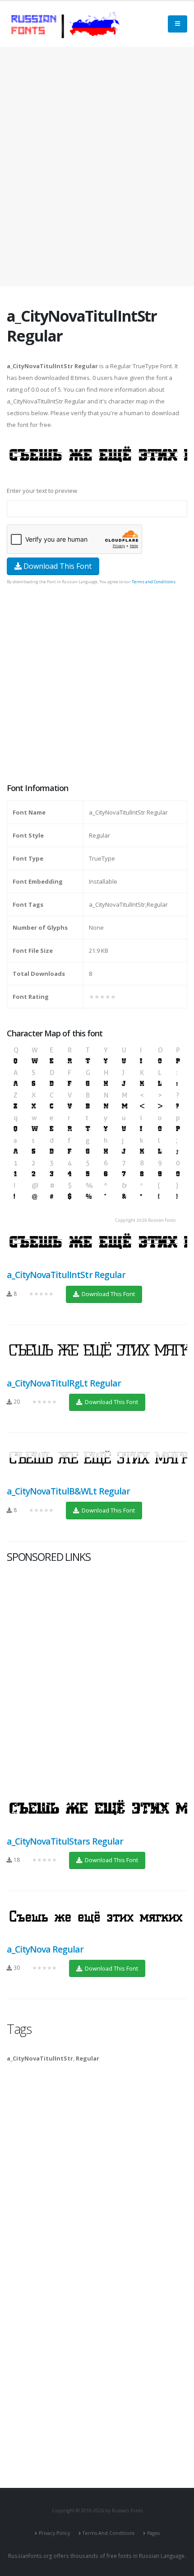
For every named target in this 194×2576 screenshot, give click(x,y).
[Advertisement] (97, 167)
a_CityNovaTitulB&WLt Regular (68, 1491)
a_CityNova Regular (45, 1949)
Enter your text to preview (42, 491)
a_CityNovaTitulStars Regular (65, 1841)
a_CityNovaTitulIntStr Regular (66, 1275)
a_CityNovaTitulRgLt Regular (64, 1383)
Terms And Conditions (109, 2533)
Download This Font (57, 566)
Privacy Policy (54, 2533)
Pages (153, 2533)
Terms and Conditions (154, 582)
